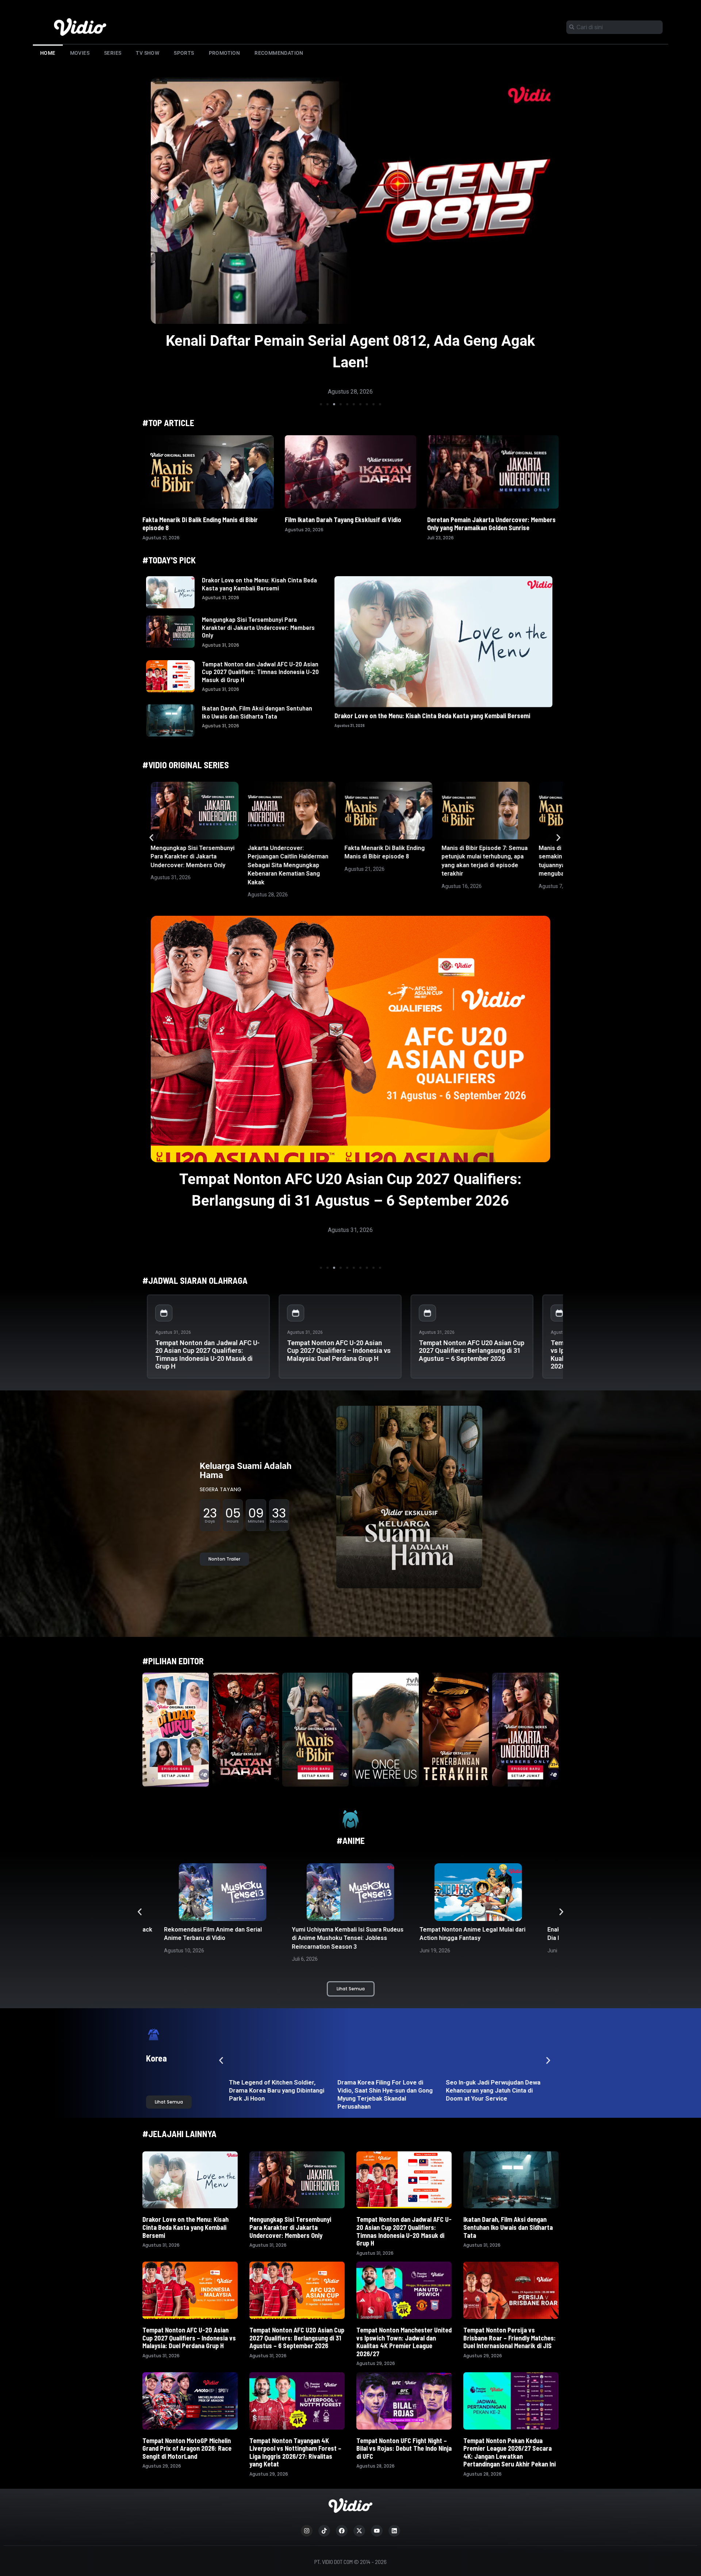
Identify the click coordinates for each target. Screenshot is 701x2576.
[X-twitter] (359, 2531)
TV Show (148, 53)
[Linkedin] (394, 2531)
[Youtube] (377, 2531)
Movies (80, 53)
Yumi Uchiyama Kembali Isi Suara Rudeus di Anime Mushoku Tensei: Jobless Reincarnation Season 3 (220, 1938)
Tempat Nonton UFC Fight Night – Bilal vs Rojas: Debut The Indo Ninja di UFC (404, 2448)
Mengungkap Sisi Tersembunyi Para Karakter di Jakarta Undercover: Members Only (258, 627)
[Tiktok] (324, 2531)
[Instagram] (307, 2531)
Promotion (225, 53)
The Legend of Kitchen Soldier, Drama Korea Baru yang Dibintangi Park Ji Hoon (267, 2090)
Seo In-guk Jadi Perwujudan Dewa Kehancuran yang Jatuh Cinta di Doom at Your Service (484, 2090)
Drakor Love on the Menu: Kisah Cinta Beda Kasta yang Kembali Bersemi (259, 584)
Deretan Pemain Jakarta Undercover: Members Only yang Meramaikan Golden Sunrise (491, 524)
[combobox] (614, 27)
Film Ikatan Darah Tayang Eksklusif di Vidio (343, 520)
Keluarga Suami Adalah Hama (246, 1471)
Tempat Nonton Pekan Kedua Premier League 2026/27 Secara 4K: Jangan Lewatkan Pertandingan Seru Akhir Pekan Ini (510, 2452)
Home (48, 53)
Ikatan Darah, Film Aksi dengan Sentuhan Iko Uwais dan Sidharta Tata (257, 712)
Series (113, 53)
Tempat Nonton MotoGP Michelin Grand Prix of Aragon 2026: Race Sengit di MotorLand (187, 2448)
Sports (184, 53)
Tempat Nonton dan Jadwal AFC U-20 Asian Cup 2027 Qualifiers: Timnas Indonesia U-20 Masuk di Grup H (260, 672)
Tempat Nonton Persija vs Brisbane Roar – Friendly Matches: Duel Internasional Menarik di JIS (510, 2338)
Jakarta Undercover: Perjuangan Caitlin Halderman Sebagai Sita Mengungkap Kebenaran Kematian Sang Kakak (288, 865)
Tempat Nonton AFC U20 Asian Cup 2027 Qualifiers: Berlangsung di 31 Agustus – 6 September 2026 (472, 1350)
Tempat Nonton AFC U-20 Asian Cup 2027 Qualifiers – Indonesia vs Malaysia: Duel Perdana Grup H (339, 1350)
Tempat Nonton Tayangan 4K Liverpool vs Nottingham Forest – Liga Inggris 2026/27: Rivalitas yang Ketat (295, 2452)
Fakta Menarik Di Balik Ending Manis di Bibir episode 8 (200, 524)
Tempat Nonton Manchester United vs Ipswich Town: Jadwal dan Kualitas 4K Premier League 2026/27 (404, 2342)
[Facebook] (342, 2531)
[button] (321, 404)
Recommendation (279, 53)
